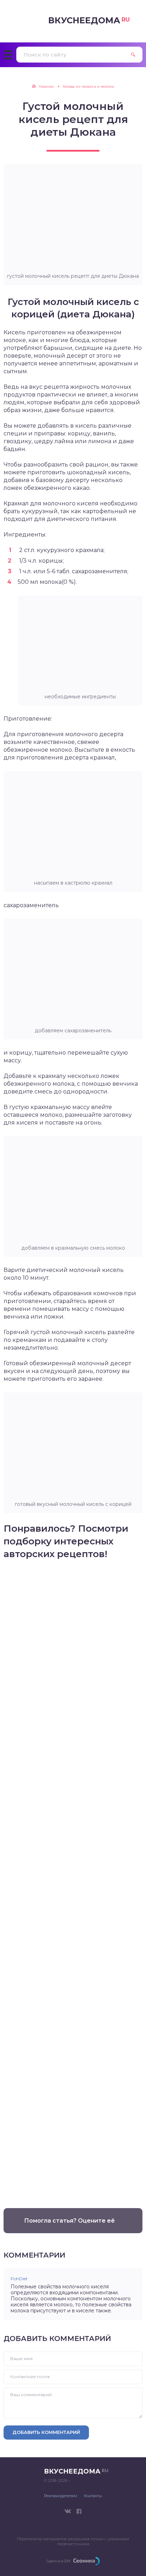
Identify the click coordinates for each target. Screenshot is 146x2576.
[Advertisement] (73, 1881)
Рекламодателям (60, 2496)
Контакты (93, 2496)
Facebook (79, 2511)
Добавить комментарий (46, 2432)
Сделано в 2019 (58, 2561)
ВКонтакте (68, 2511)
